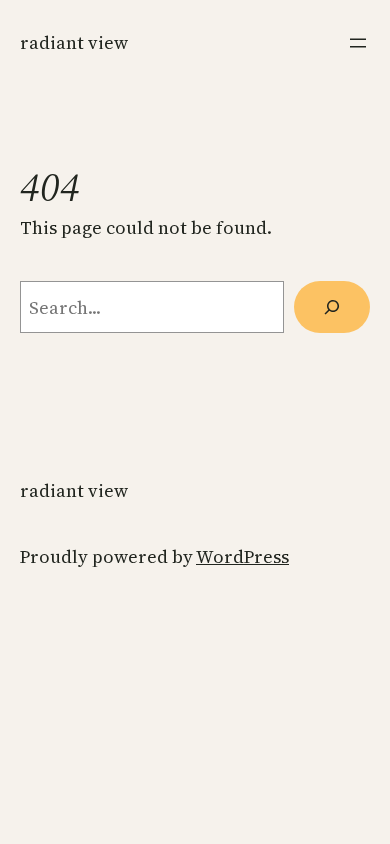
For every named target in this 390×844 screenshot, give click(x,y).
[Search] (332, 307)
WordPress (242, 556)
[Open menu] (358, 43)
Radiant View (74, 42)
